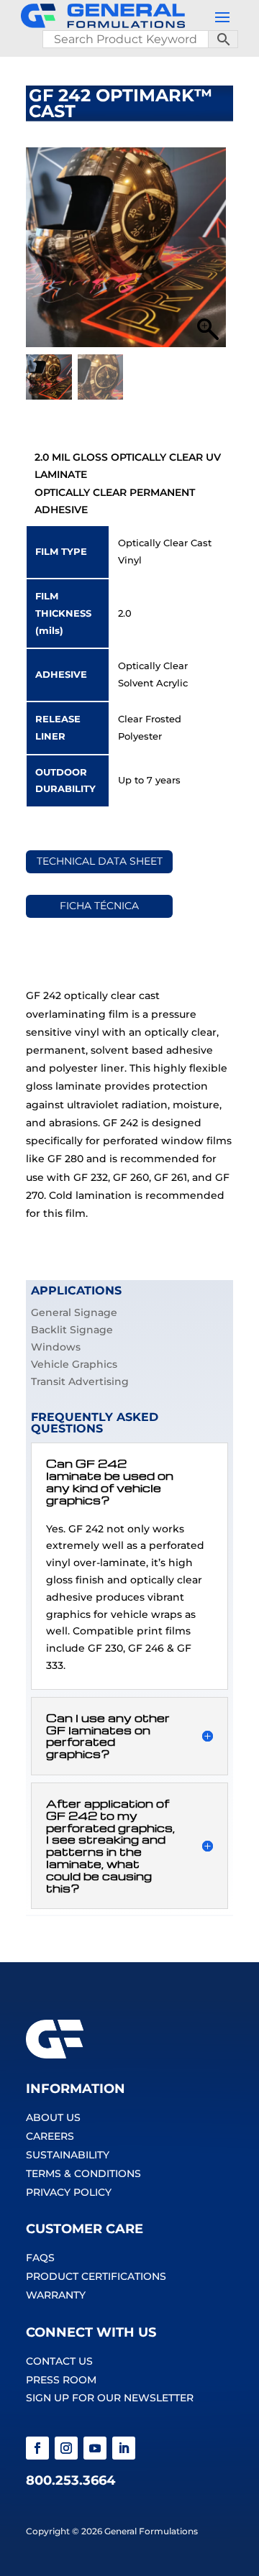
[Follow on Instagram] (66, 2448)
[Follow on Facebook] (37, 2448)
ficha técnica (99, 906)
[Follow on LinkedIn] (124, 2448)
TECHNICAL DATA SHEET (100, 861)
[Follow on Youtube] (95, 2448)
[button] (208, 254)
